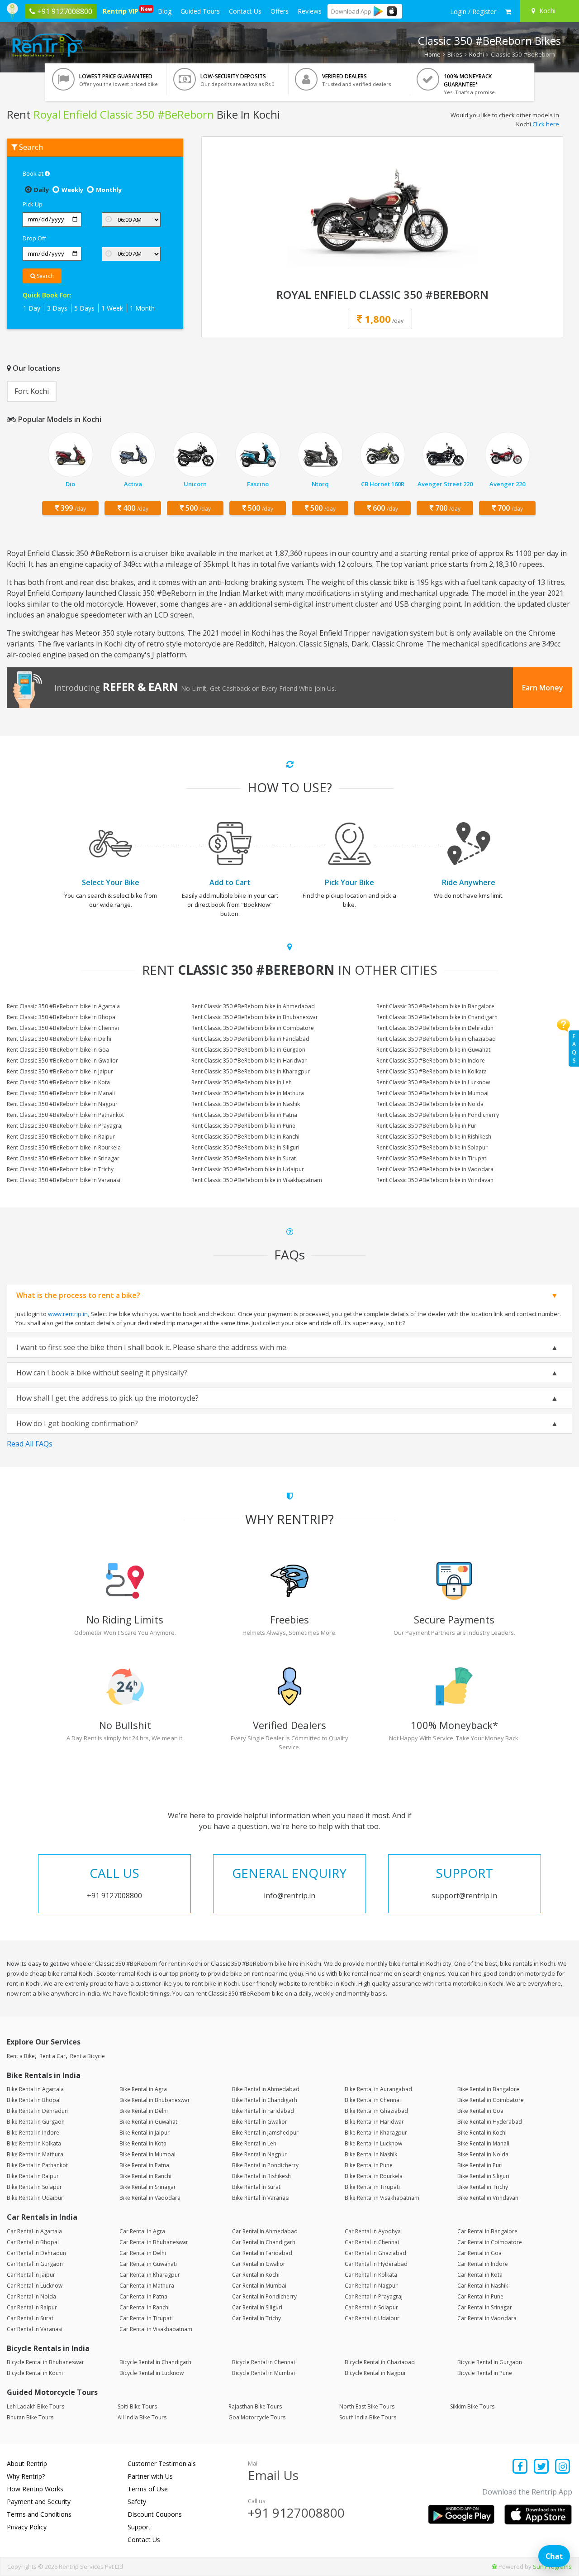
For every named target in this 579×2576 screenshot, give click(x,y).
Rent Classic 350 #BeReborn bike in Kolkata (432, 1071)
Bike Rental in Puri (480, 2165)
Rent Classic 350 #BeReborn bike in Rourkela (64, 1147)
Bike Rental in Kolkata (34, 2143)
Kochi (477, 54)
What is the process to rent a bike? (78, 1295)
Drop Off (34, 238)
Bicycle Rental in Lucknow (152, 2373)
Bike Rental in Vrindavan (488, 2198)
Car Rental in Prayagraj (374, 2296)
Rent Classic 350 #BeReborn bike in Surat (244, 1158)
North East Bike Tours (367, 2406)
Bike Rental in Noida (483, 2154)
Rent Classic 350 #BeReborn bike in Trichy (60, 1169)
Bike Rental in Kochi (482, 2133)
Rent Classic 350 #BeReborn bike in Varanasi (64, 1180)
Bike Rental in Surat (256, 2187)
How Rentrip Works (35, 2489)
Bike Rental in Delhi (144, 2111)
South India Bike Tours (368, 2417)
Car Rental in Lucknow (35, 2286)
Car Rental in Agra (142, 2231)
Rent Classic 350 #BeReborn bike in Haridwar (249, 1061)
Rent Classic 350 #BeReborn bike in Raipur (61, 1137)
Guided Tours (200, 11)
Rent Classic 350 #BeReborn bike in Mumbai (432, 1093)
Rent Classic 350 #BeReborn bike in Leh (242, 1082)
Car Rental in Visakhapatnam (156, 2329)
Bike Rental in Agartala (35, 2089)
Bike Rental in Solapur (34, 2187)
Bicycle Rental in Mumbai (263, 2373)
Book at (34, 173)
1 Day (32, 308)
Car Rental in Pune (480, 2296)
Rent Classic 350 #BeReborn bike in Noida (430, 1104)
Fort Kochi (32, 391)
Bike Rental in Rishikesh (261, 2176)
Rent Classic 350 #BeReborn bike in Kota (58, 1082)
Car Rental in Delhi (143, 2253)
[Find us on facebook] (520, 2467)
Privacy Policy (27, 2527)
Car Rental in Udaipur (372, 2318)
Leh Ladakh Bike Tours (36, 2406)
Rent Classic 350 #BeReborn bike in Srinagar (63, 1158)
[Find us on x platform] (542, 2467)
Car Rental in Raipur (32, 2307)
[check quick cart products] (508, 12)
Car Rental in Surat (30, 2318)
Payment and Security (39, 2502)
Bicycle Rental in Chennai (263, 2362)
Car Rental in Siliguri (257, 2307)
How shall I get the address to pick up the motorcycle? (107, 1398)
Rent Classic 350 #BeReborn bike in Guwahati (434, 1050)
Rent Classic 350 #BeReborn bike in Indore (431, 1061)
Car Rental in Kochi (256, 2275)
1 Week (112, 308)
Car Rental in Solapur (371, 2307)
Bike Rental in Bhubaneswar (155, 2100)
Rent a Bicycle (88, 2056)
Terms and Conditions (39, 2514)
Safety (137, 2502)
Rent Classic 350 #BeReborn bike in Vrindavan (435, 1180)
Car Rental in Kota (480, 2275)
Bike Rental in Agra (143, 2089)
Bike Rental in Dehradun (37, 2111)
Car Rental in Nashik (483, 2286)
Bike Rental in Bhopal (34, 2100)
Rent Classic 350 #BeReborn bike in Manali (61, 1093)
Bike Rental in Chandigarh (265, 2100)
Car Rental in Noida (31, 2296)
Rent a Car (52, 2056)
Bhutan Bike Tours (30, 2417)
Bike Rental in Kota (143, 2143)
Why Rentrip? (26, 2476)
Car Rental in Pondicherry (264, 2296)
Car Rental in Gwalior (259, 2264)
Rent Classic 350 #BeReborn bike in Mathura (248, 1093)
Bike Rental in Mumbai (147, 2154)
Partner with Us (150, 2476)
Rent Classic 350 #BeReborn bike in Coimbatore (253, 1028)
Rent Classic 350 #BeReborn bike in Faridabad (250, 1039)
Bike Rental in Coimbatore (491, 2100)
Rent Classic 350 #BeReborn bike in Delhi (59, 1039)
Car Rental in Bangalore (487, 2231)
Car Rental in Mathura (147, 2286)
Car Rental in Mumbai (259, 2286)
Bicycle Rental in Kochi (35, 2373)
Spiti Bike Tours (137, 2406)
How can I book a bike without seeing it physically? (102, 1373)
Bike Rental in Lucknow (373, 2143)
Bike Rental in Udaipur (35, 2198)
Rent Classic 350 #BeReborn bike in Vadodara (435, 1169)
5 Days (84, 308)
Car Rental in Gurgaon (35, 2264)
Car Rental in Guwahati (148, 2264)
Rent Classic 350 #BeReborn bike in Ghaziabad (436, 1039)
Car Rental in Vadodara (487, 2318)
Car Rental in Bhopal (33, 2242)
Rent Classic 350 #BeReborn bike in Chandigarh (437, 1017)
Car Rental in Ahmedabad (265, 2231)
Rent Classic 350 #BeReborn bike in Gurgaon (248, 1050)
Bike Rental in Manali (483, 2143)
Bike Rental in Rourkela (374, 2176)
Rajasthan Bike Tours (255, 2406)
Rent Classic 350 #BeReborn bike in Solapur (432, 1147)
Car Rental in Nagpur (371, 2286)
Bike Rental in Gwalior (260, 2122)
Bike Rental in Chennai (373, 2100)
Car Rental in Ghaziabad (375, 2253)
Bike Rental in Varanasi (261, 2198)
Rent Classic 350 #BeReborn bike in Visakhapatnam (257, 1180)
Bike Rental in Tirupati (372, 2187)
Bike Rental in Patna (144, 2165)
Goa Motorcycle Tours (257, 2417)
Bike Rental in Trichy (483, 2187)
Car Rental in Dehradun (36, 2253)
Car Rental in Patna (143, 2296)
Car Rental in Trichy (256, 2318)
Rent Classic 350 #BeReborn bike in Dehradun (435, 1028)
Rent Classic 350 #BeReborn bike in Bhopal (62, 1017)
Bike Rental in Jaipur (145, 2133)
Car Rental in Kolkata (371, 2275)
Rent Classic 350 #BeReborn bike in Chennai (63, 1028)
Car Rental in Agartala (34, 2231)
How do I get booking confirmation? (77, 1423)
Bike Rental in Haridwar (374, 2122)
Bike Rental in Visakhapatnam (382, 2198)
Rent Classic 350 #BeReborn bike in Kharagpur (251, 1071)
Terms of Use (148, 2489)
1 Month (142, 308)
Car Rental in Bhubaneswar (154, 2242)
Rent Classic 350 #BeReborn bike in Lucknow (433, 1082)
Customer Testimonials (162, 2463)
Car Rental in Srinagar (485, 2307)
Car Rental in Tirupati (146, 2318)
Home (432, 54)
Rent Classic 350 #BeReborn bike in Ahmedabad (253, 1006)
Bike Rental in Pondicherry (265, 2165)
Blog (165, 11)
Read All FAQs (30, 1444)
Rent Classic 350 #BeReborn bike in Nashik (246, 1104)
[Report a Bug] (494, 2566)
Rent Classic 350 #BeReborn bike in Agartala (63, 1006)
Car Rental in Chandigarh (264, 2242)
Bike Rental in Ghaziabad (376, 2111)
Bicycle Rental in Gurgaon (490, 2362)
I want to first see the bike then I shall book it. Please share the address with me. (152, 1347)
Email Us (273, 2475)
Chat (554, 2556)
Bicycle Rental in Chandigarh (155, 2362)
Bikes (455, 54)
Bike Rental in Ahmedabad (266, 2089)
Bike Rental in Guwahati (149, 2122)
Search (45, 276)
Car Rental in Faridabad (262, 2253)
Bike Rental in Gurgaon (36, 2122)
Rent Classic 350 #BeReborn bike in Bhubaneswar (255, 1017)
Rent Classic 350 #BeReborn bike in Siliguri (245, 1147)
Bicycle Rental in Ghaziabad (380, 2362)
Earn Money (543, 688)
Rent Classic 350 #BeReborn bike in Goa (58, 1050)
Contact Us (245, 11)
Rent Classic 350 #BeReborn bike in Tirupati (432, 1158)
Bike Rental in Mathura (35, 2154)
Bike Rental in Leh (254, 2143)
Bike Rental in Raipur (33, 2176)
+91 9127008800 (296, 2513)
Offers (280, 11)
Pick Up (33, 204)
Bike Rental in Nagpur (259, 2154)
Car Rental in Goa (479, 2253)
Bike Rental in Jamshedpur (265, 2133)
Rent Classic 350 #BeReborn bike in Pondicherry (438, 1115)
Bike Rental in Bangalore (488, 2089)
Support (139, 2527)
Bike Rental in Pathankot (37, 2165)
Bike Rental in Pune (369, 2165)
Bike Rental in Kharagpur (376, 2133)
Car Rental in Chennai (372, 2242)
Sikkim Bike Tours (472, 2406)
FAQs (574, 1048)
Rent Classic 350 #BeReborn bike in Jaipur (60, 1071)
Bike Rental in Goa (480, 2111)
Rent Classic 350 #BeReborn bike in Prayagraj (65, 1126)
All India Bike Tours (142, 2417)
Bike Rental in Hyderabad (490, 2122)
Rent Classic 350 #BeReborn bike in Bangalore (435, 1006)
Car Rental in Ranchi (145, 2307)
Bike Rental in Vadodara (150, 2198)
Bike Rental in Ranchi (145, 2176)
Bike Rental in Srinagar (148, 2187)
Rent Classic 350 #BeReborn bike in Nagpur (62, 1104)
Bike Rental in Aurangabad (378, 2089)
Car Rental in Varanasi (35, 2329)
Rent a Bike (21, 2056)
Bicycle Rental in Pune (485, 2373)
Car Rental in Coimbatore (490, 2242)
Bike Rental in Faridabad (263, 2111)
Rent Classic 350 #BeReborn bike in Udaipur (248, 1169)
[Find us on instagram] (562, 2467)
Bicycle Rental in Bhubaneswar (45, 2362)
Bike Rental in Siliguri (483, 2176)
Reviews (310, 11)
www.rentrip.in (68, 1314)
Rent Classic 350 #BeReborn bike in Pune (243, 1126)
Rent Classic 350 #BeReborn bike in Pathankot (65, 1115)
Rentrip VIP (122, 10)
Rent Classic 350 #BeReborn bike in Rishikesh (434, 1137)
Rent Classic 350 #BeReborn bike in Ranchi (245, 1137)
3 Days (57, 308)
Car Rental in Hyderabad (376, 2264)
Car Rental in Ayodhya (373, 2231)
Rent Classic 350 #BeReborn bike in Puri (427, 1126)
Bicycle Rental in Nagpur (375, 2373)
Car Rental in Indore (483, 2264)
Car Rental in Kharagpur (150, 2275)
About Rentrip (27, 2463)
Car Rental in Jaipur (31, 2275)
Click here (546, 124)
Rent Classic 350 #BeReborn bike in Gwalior (62, 1061)
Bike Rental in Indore (33, 2133)
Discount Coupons (155, 2514)
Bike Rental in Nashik (371, 2154)
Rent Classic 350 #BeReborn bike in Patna (244, 1115)
